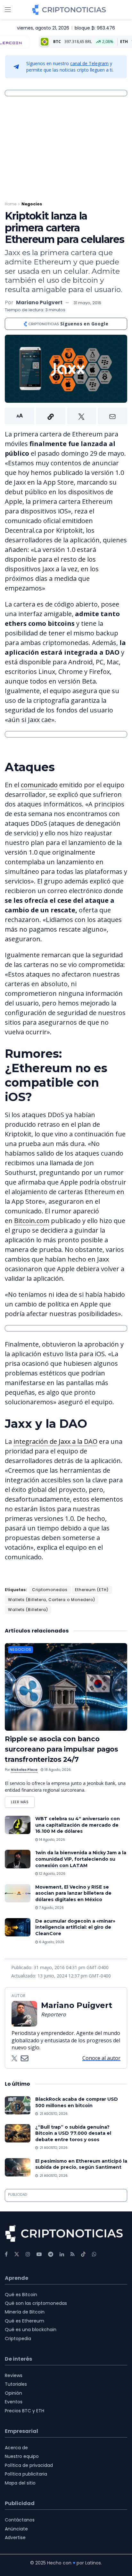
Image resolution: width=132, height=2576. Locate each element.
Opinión (13, 2393)
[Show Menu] (8, 10)
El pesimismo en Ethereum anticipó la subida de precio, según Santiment (81, 2164)
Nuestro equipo (22, 2456)
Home (11, 204)
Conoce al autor (101, 2058)
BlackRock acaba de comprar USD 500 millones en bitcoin (77, 2102)
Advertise (15, 2537)
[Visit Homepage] (69, 10)
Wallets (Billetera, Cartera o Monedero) (52, 1600)
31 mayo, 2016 (87, 303)
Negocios (32, 204)
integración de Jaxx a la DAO (55, 1441)
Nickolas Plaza (24, 1770)
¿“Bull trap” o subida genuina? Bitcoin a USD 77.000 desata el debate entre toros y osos (73, 2133)
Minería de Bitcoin (25, 2312)
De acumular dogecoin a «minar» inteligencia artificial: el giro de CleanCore (75, 1927)
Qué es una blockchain (31, 2330)
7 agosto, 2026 (51, 1908)
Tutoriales (16, 2384)
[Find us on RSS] (73, 2254)
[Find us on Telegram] (51, 2254)
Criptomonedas (50, 1590)
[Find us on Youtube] (39, 2254)
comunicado (39, 785)
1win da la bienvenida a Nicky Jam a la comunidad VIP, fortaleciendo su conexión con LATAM (81, 1859)
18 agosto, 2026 (57, 1770)
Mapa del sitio (20, 2483)
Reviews (14, 2375)
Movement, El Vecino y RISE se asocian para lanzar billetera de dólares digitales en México (73, 1893)
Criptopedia (18, 2339)
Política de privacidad (29, 2465)
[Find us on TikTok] (83, 2254)
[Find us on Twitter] (17, 2254)
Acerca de (16, 2448)
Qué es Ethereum (25, 2321)
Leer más (23, 1801)
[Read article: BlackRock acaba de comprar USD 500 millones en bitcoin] (18, 2105)
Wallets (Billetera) (28, 1610)
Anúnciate (16, 2529)
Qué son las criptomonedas (36, 2303)
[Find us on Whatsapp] (94, 2254)
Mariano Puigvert (39, 302)
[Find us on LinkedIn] (62, 2254)
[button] (66, 416)
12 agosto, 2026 (52, 1874)
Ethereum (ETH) (92, 1590)
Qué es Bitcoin (21, 2295)
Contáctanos (20, 2520)
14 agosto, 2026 (52, 1840)
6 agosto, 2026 (51, 1942)
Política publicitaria (26, 2474)
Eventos (14, 2402)
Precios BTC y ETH (25, 2411)
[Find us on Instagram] (28, 2254)
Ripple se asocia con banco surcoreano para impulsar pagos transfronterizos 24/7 (61, 1749)
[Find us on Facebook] (6, 2254)
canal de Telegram (89, 63)
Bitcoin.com (32, 1221)
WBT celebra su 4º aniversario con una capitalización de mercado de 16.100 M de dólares (78, 1825)
